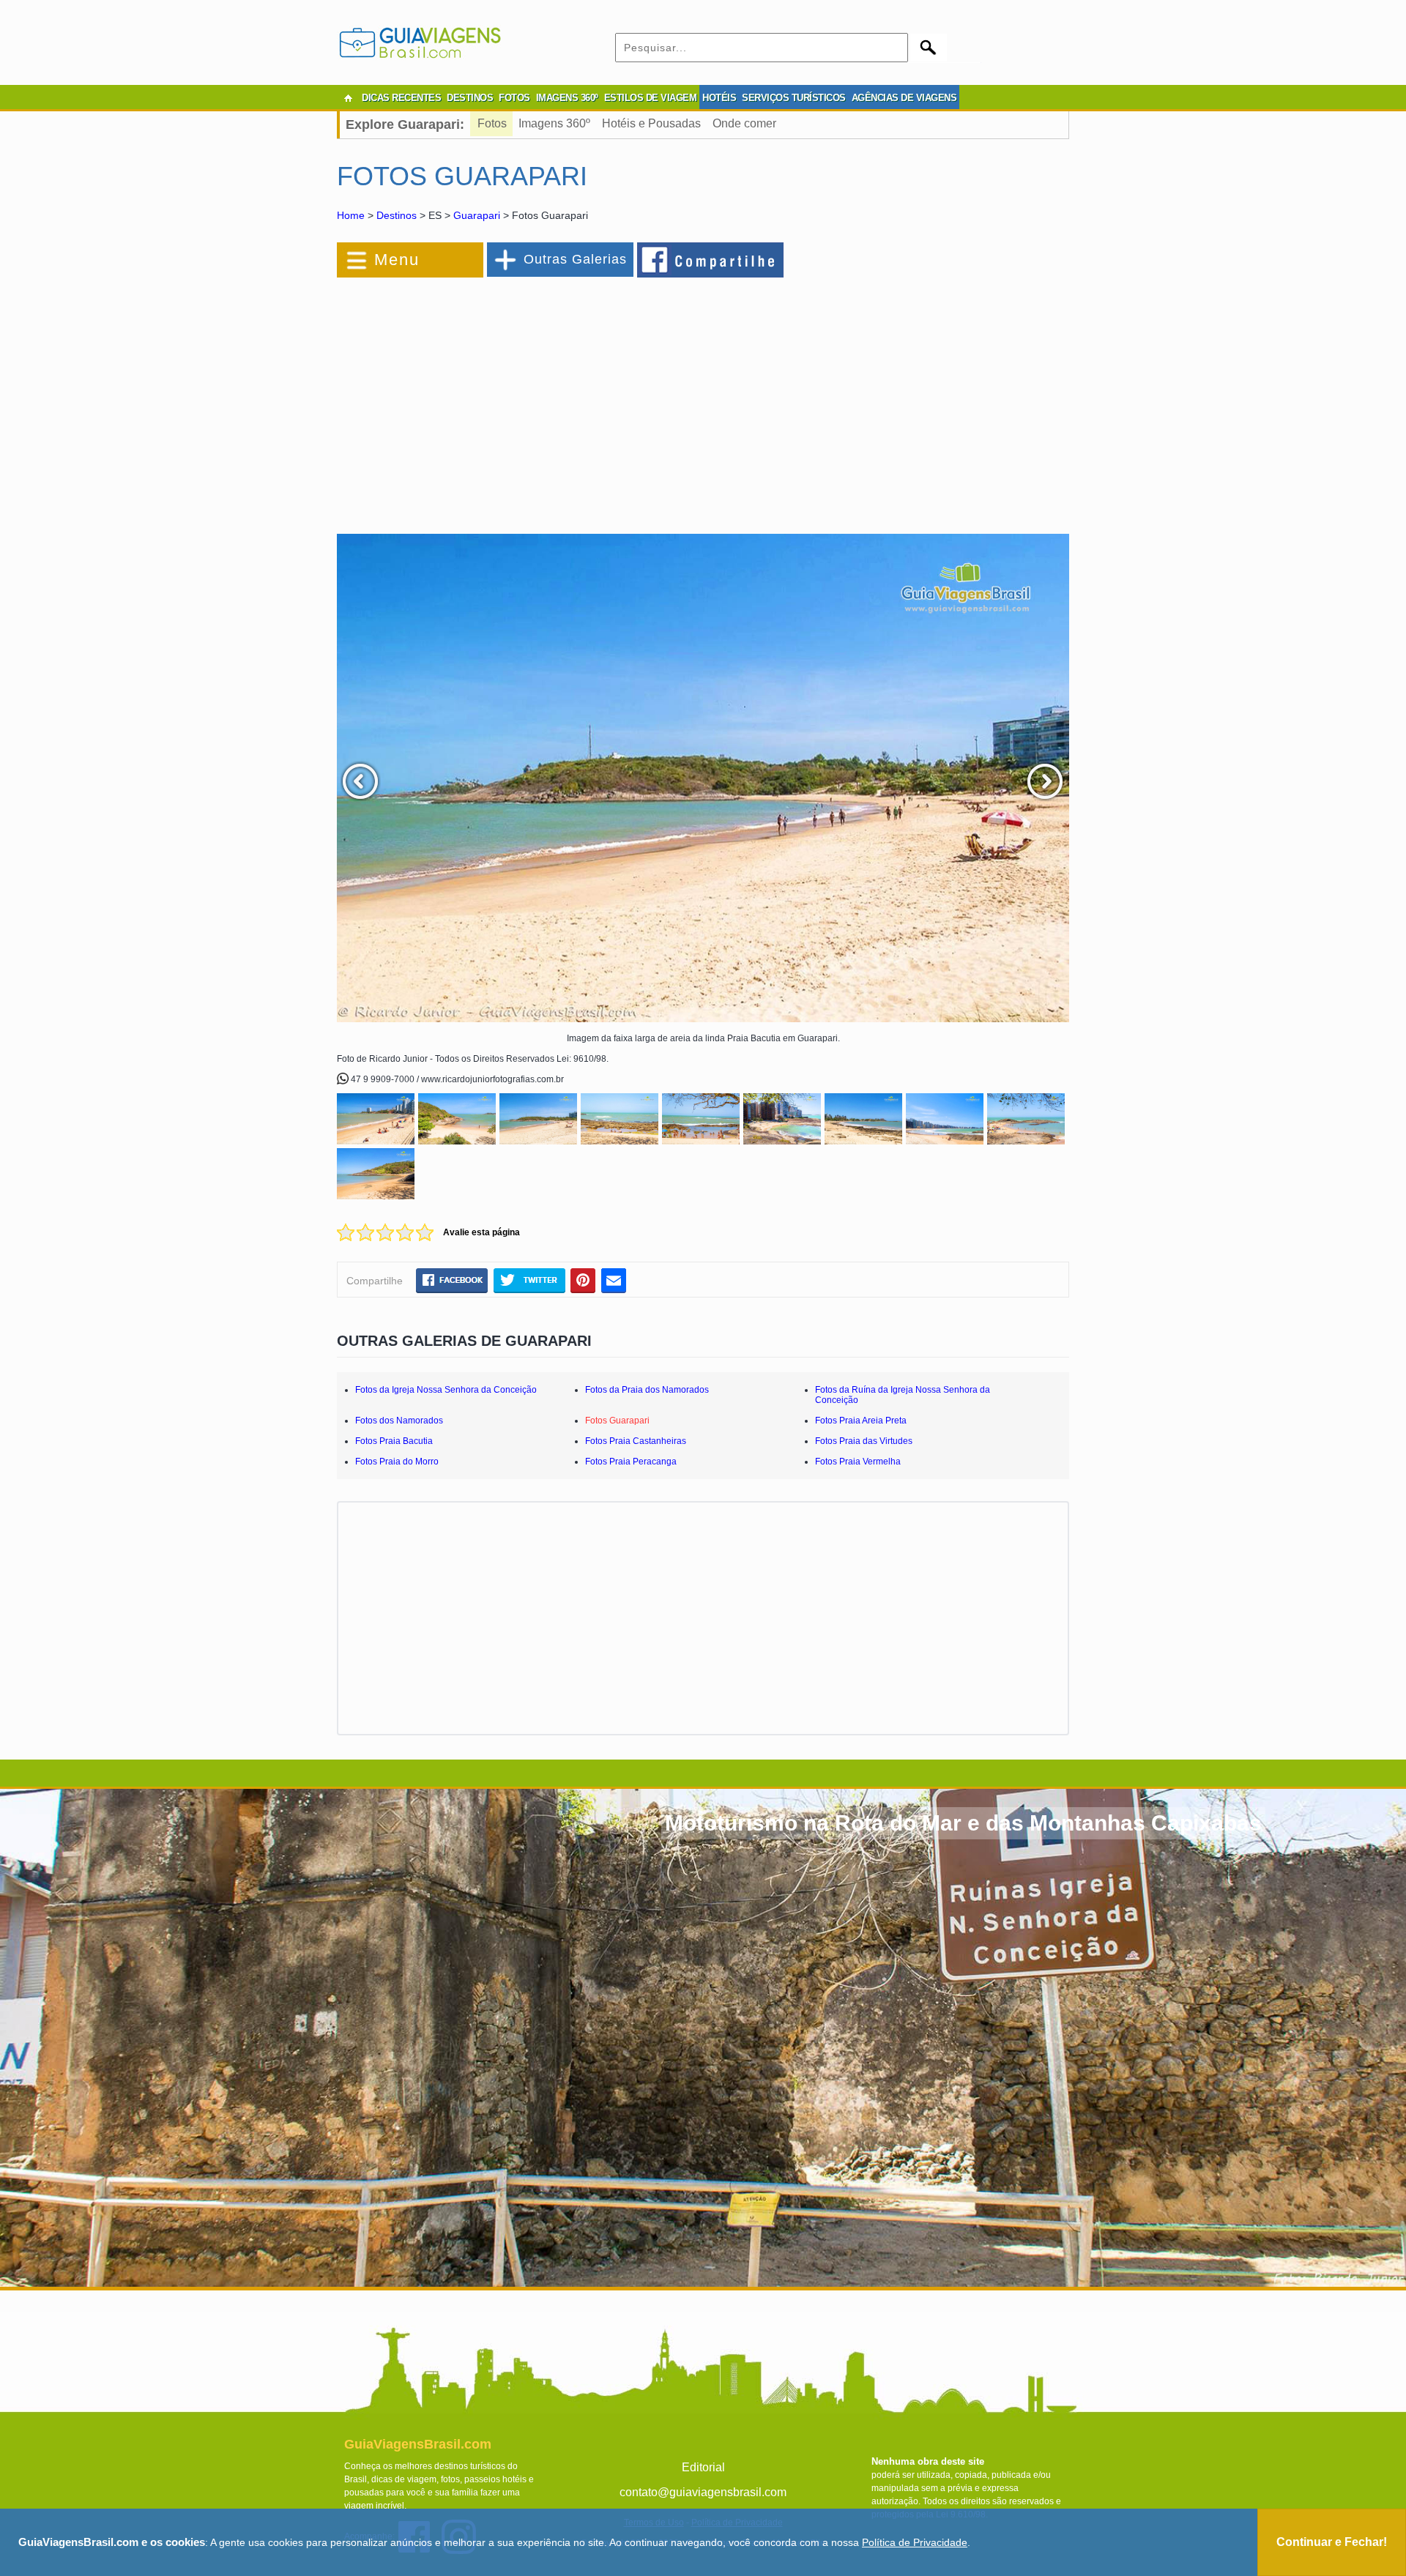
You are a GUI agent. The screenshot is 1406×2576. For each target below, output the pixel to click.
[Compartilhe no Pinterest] (583, 1280)
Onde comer (744, 123)
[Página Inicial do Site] (348, 98)
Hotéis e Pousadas (651, 123)
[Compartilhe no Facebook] (711, 259)
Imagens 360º (554, 123)
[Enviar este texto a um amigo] (614, 1280)
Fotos (492, 123)
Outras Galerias (575, 259)
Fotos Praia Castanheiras (636, 1441)
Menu (397, 260)
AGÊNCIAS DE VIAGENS (904, 98)
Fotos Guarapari (617, 1421)
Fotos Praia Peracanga (631, 1462)
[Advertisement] (496, 398)
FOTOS (514, 98)
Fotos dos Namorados (399, 1421)
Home (351, 215)
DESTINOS (470, 98)
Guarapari (477, 215)
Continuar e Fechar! (1332, 2542)
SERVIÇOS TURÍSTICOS (794, 98)
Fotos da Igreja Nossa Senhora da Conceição (446, 1390)
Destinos (397, 215)
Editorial (703, 2467)
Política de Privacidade (915, 2542)
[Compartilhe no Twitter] (529, 1280)
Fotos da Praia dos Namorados (647, 1390)
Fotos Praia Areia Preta (861, 1421)
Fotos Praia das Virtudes (864, 1441)
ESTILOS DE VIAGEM (651, 98)
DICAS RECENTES (401, 98)
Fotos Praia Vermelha (858, 1462)
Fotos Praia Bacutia (394, 1441)
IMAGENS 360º (567, 98)
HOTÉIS (719, 98)
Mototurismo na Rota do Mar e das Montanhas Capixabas (963, 1823)
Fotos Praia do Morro (397, 1462)
